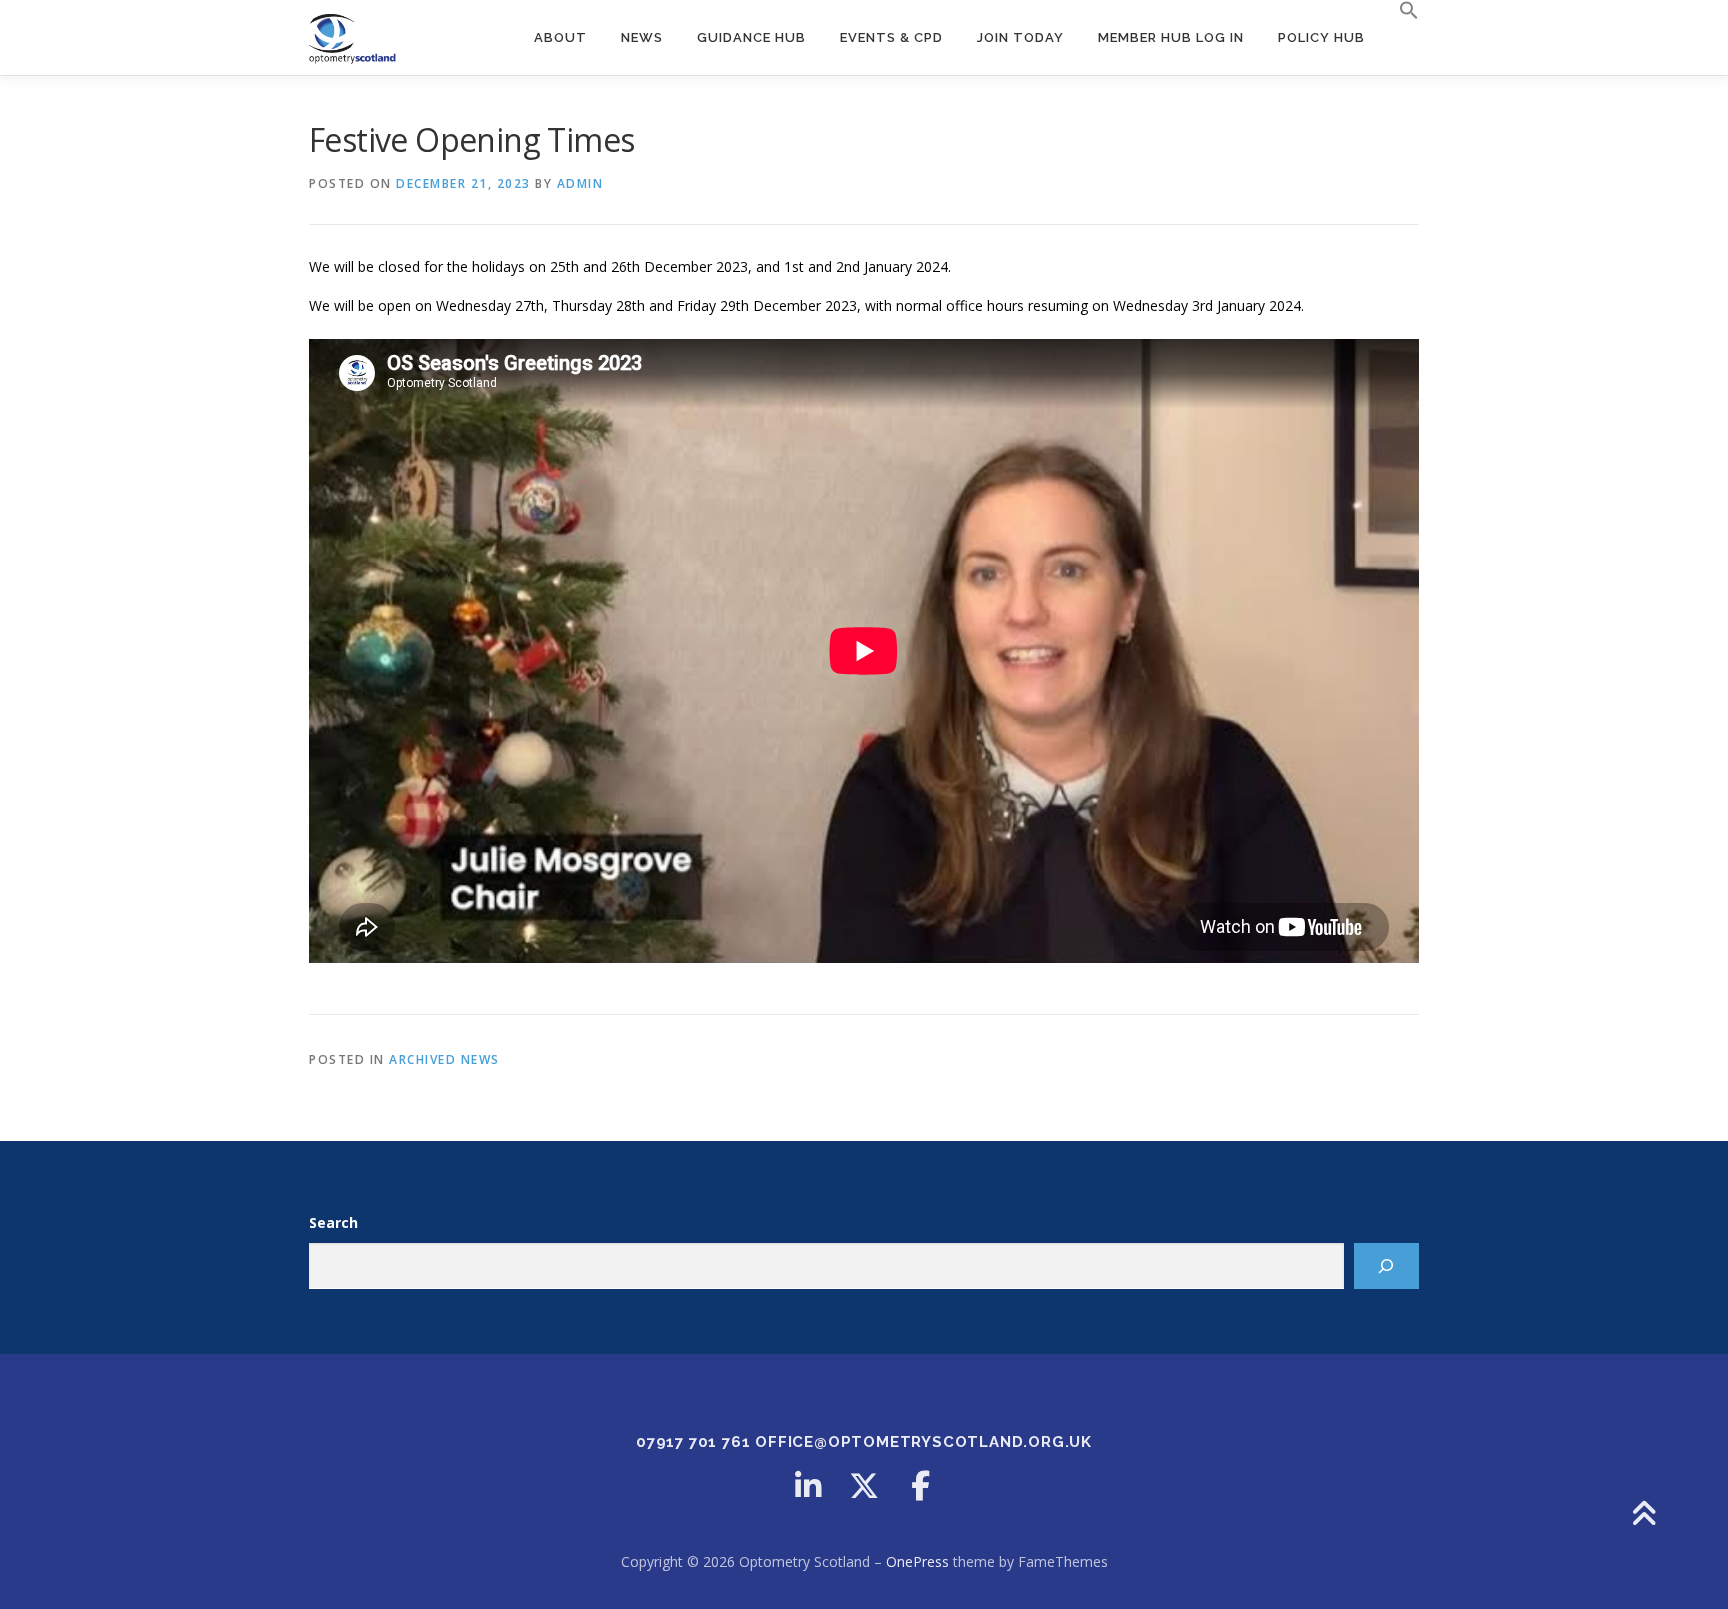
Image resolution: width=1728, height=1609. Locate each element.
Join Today (1020, 37)
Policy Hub (1321, 37)
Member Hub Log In (1171, 37)
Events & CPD (891, 37)
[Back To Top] (1643, 1515)
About (560, 37)
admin (580, 183)
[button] (1400, 11)
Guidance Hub (751, 37)
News (642, 37)
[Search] (1386, 1266)
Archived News (444, 1059)
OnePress (917, 1561)
